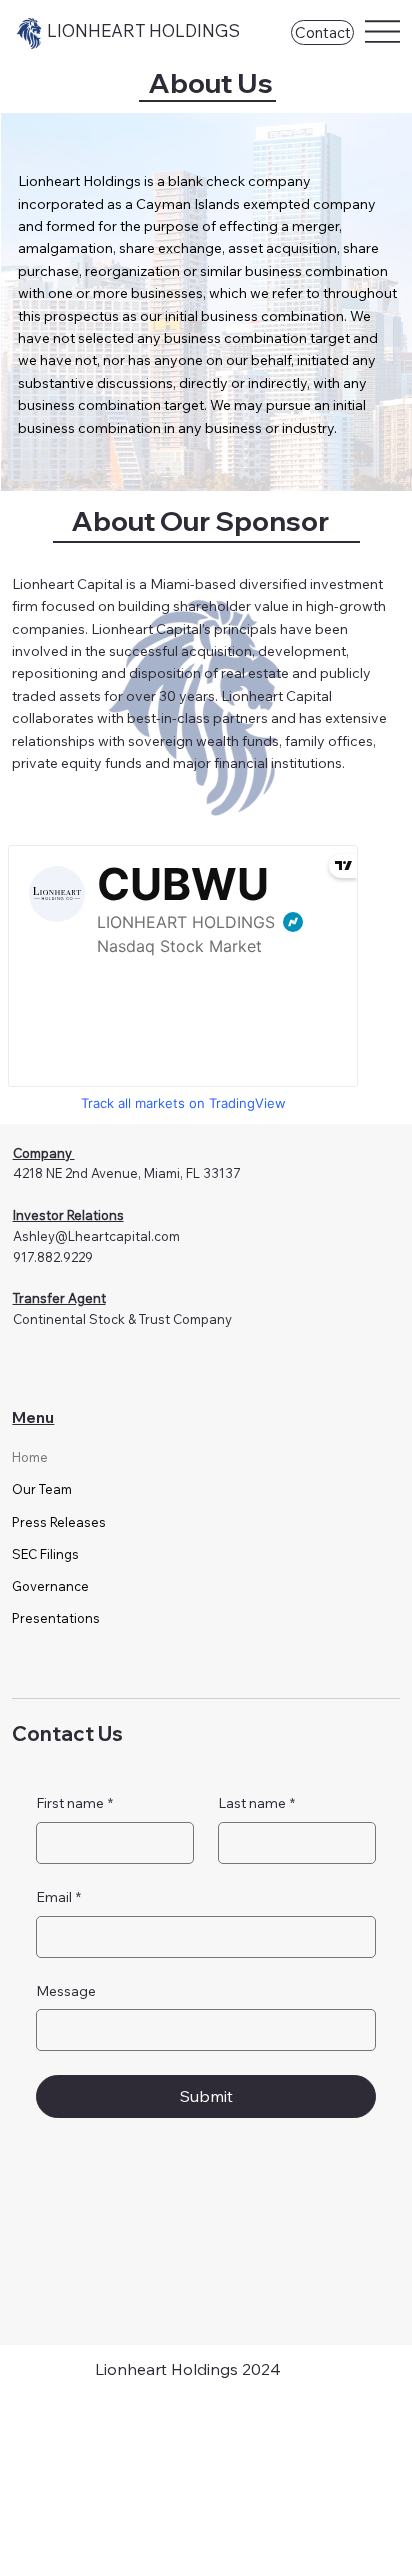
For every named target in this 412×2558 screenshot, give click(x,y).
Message (66, 1991)
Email (58, 1897)
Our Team (42, 1489)
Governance (50, 1586)
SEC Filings (45, 1554)
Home (30, 1457)
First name (74, 1803)
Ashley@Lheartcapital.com (96, 1236)
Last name (256, 1803)
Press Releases (59, 1522)
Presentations (56, 1618)
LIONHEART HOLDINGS (143, 30)
